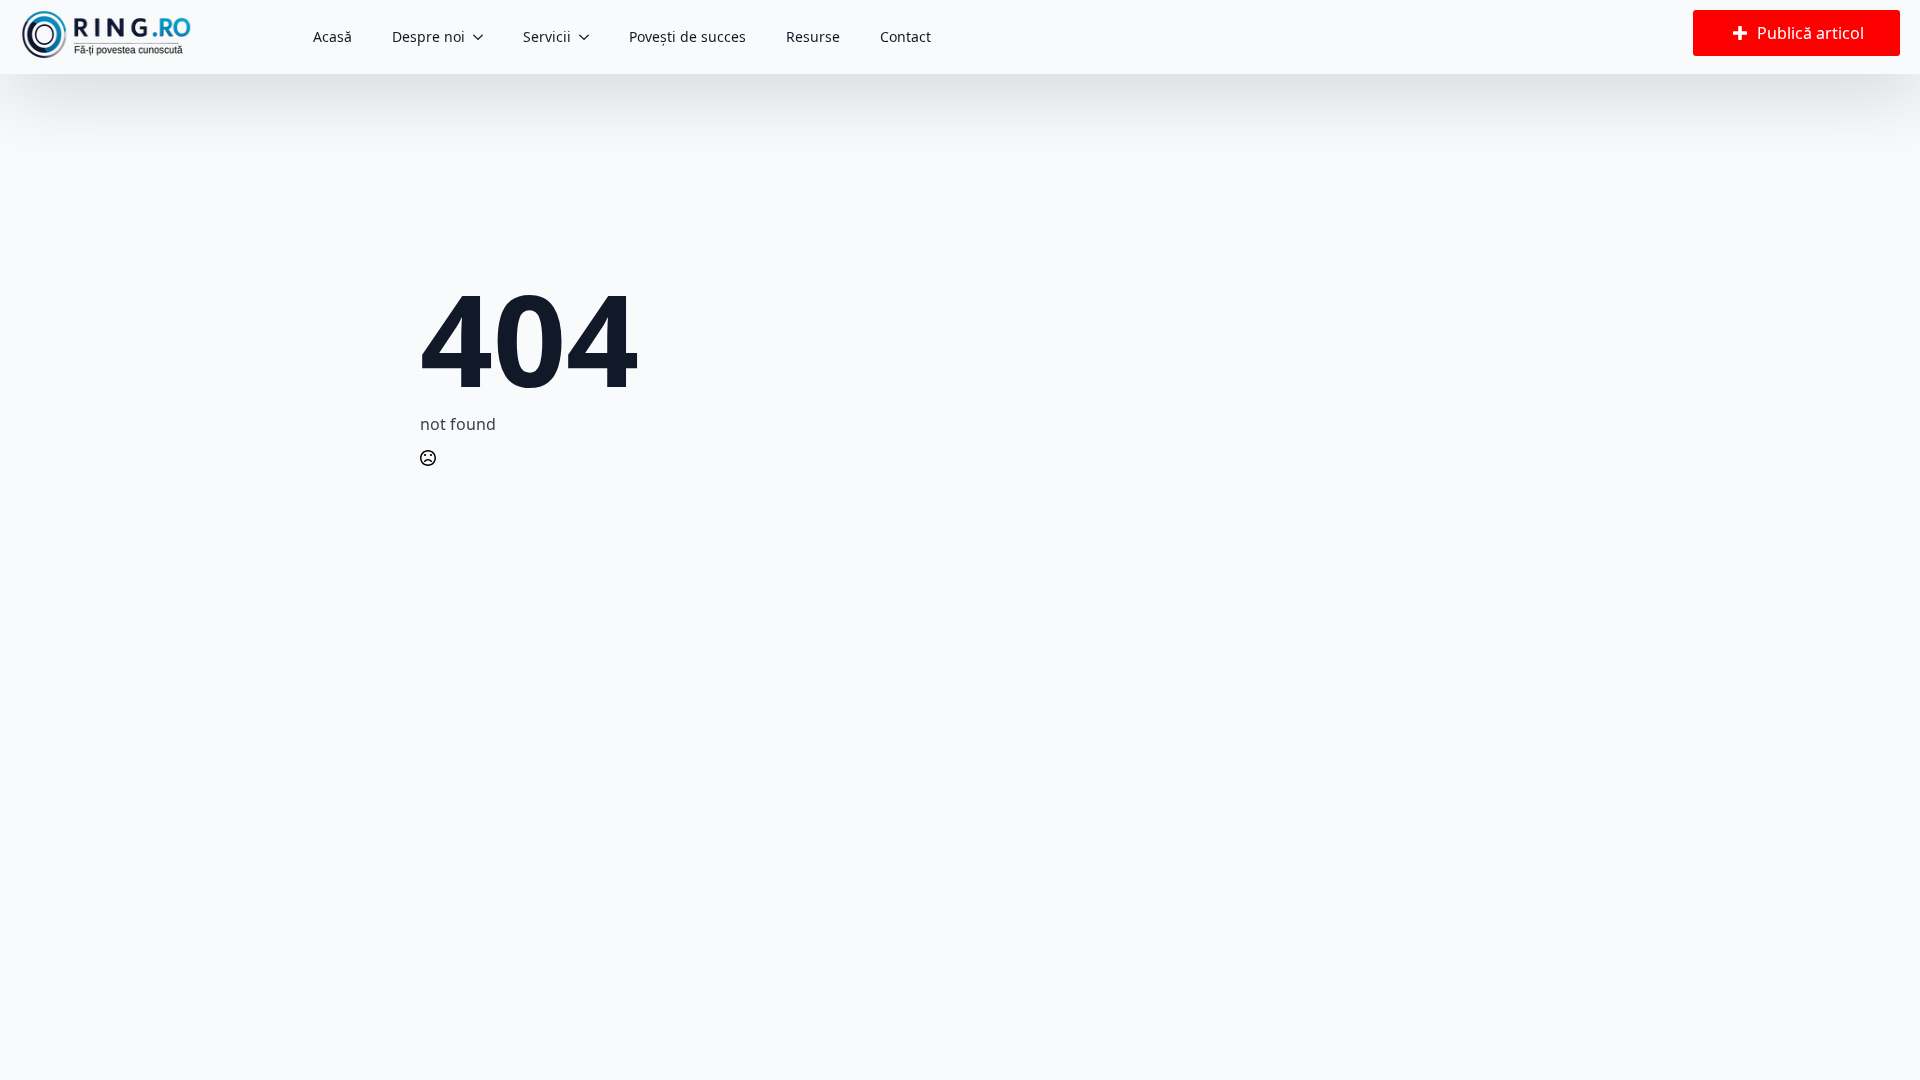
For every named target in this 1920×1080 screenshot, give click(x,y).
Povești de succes (687, 36)
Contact (905, 36)
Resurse (813, 36)
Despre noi (428, 36)
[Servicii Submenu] (590, 37)
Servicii (547, 36)
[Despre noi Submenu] (484, 37)
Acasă (332, 36)
